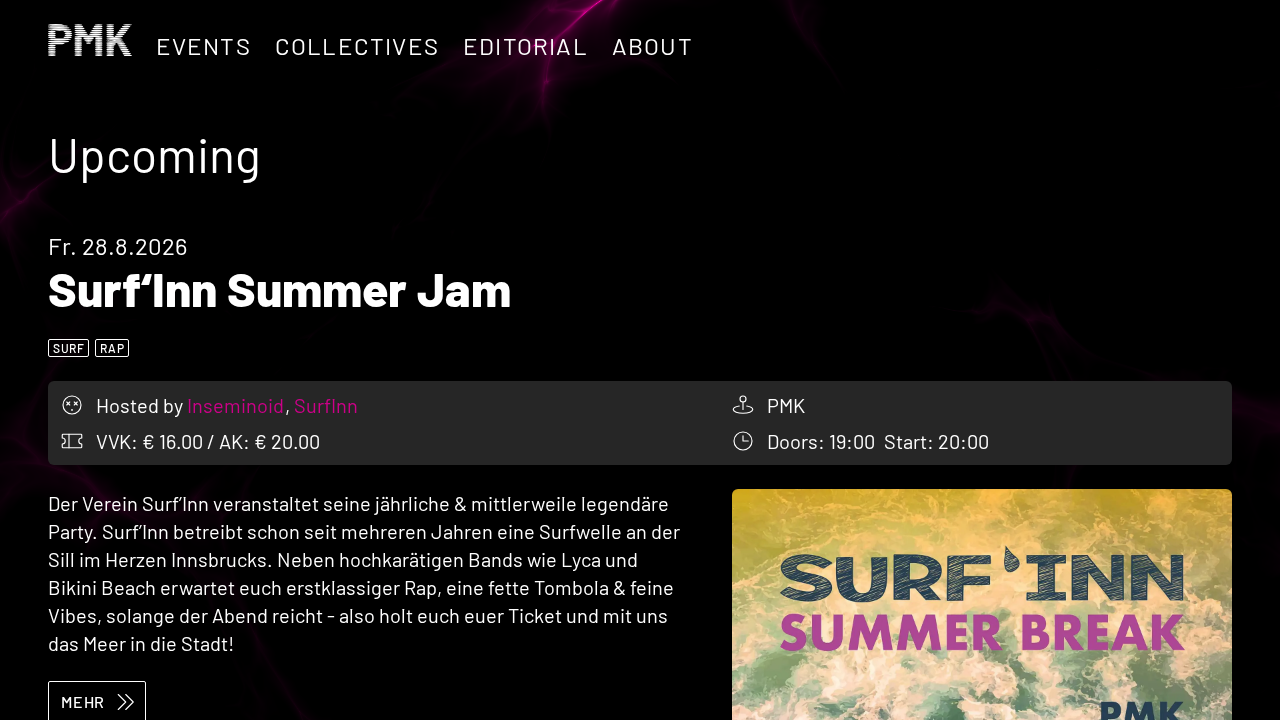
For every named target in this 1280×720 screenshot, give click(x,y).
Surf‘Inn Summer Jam (279, 288)
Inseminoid (237, 405)
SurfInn (326, 405)
